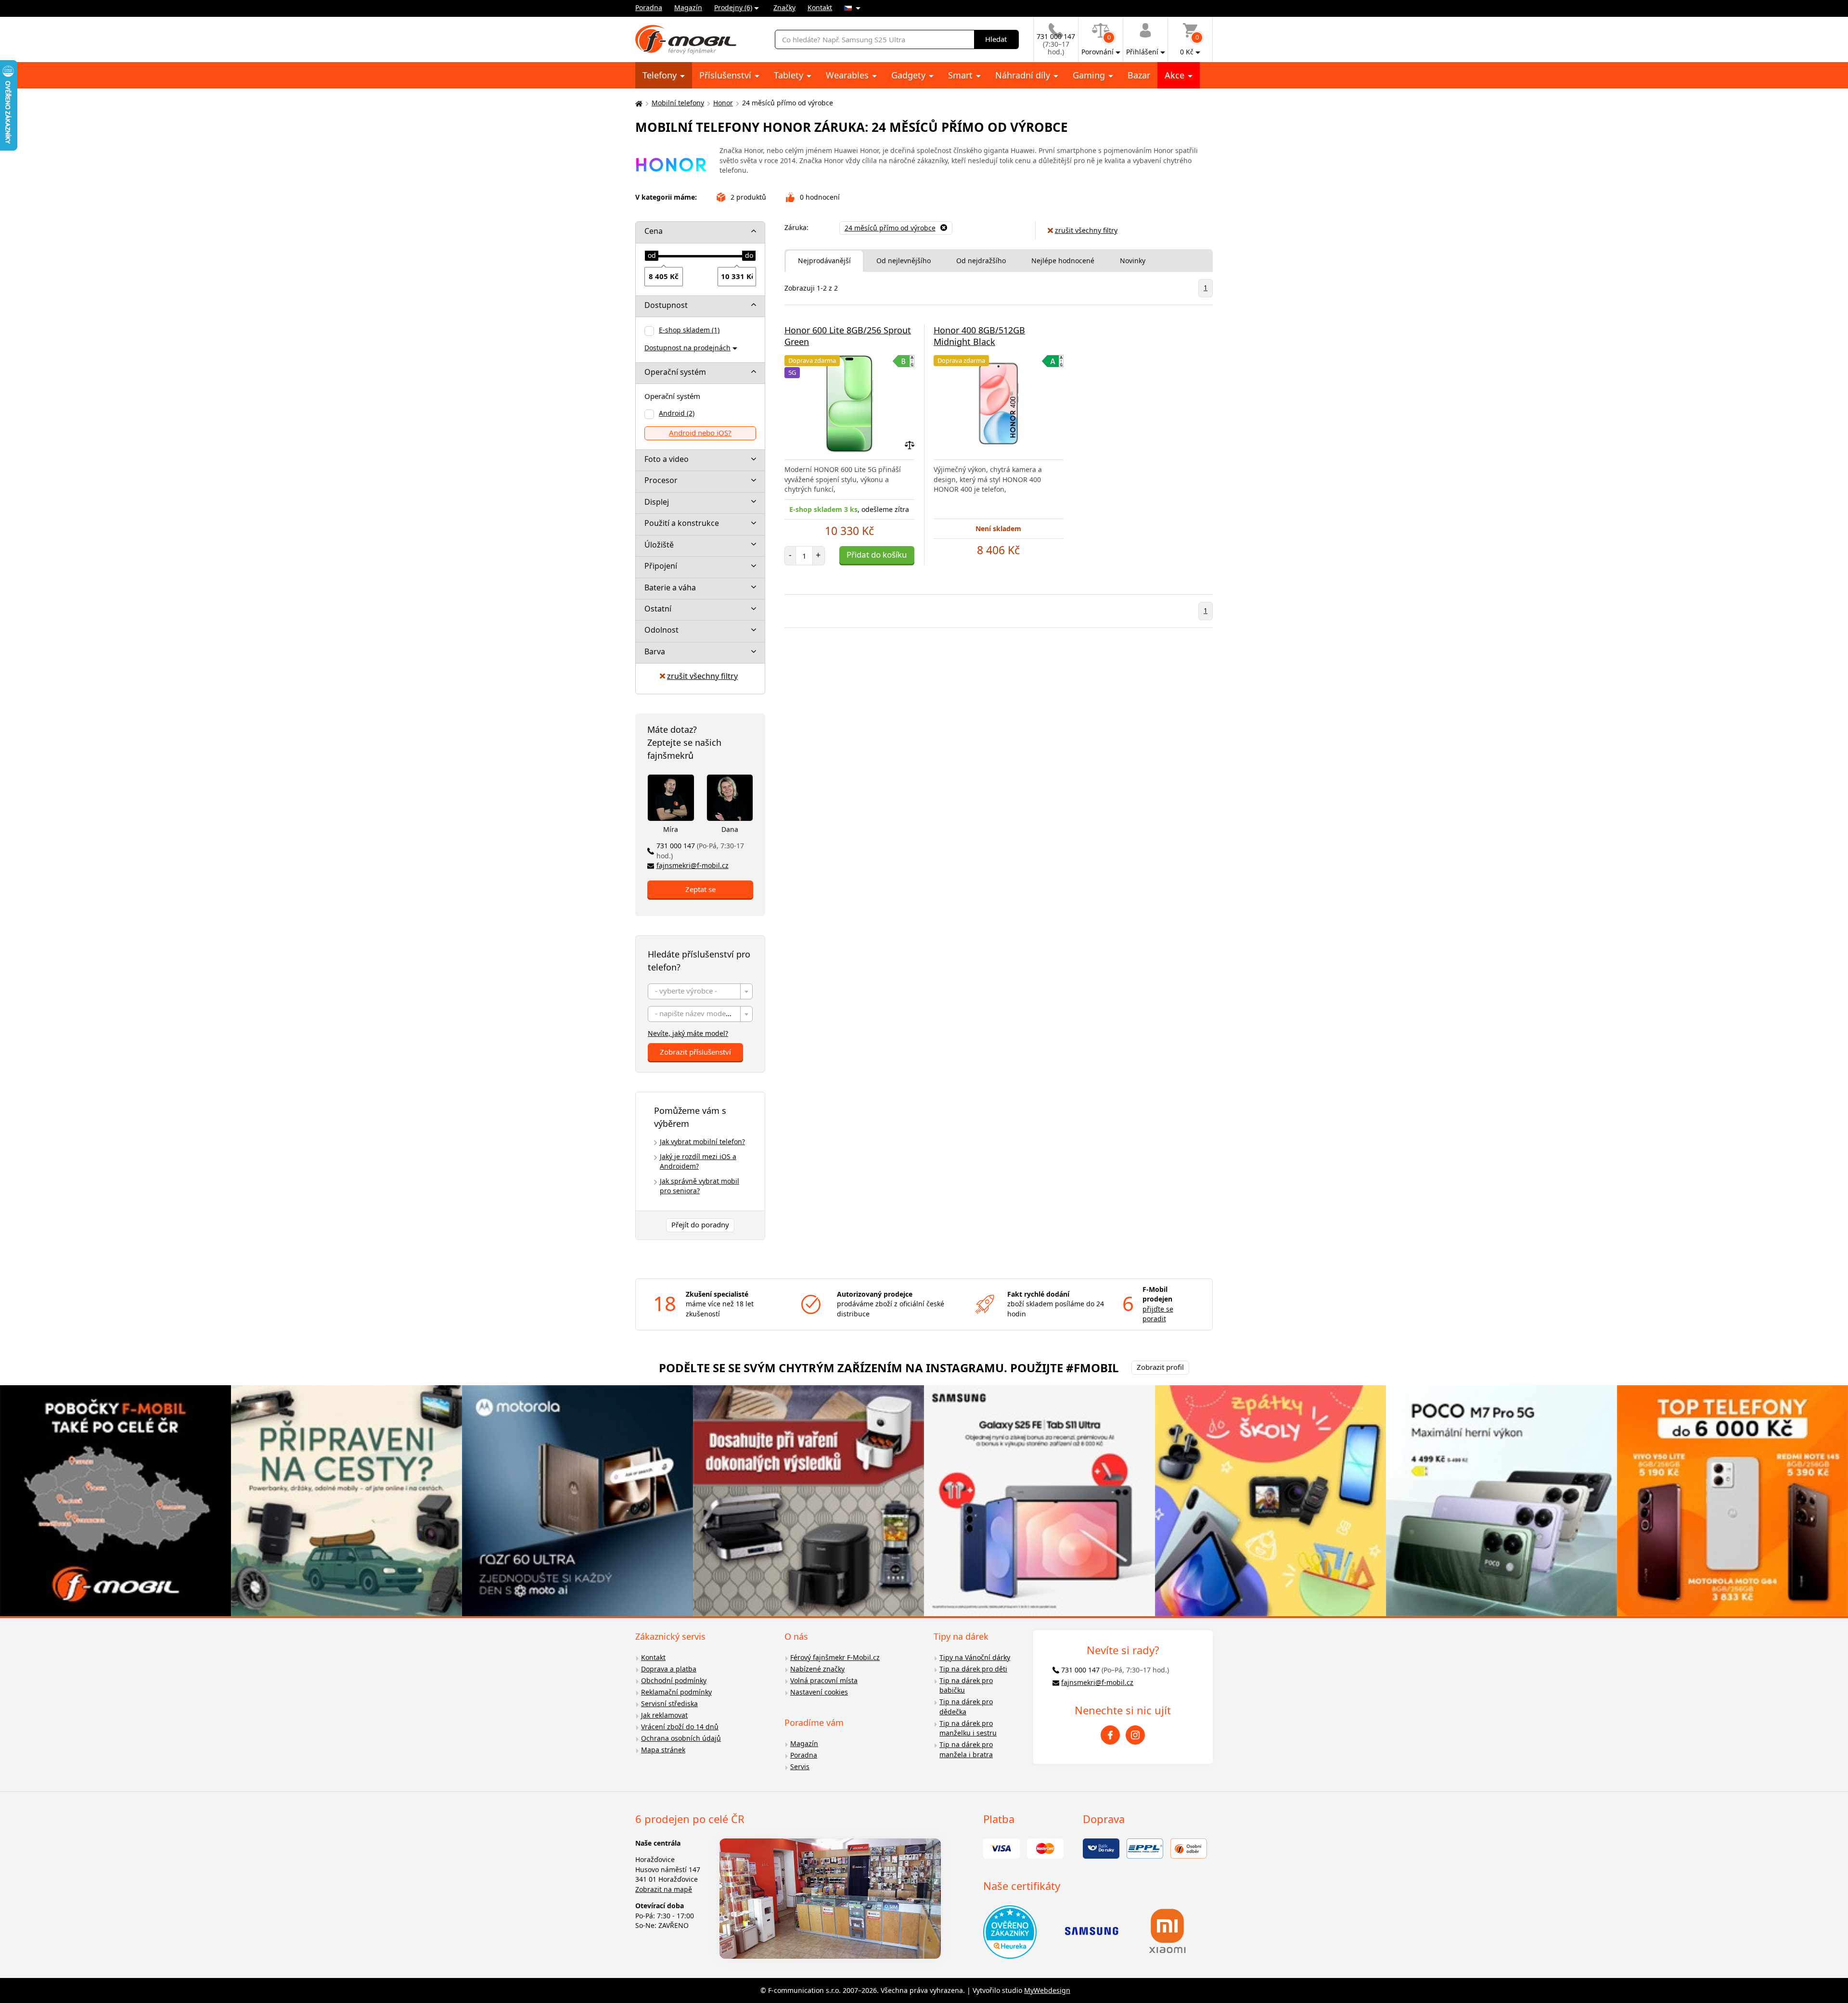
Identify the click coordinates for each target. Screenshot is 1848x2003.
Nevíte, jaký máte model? (688, 1033)
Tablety (790, 75)
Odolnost (661, 630)
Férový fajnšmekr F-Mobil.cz (835, 1657)
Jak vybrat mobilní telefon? (702, 1142)
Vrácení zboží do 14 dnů (680, 1727)
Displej (657, 502)
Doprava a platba (669, 1669)
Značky (784, 7)
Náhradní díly (1024, 75)
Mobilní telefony (678, 103)
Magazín (688, 7)
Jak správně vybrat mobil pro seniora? (699, 1186)
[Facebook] (1110, 1735)
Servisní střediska (669, 1703)
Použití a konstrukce (682, 523)
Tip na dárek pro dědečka (966, 1707)
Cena (654, 231)
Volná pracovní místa (824, 1680)
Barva (655, 651)
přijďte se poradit (1158, 1314)
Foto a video (667, 459)
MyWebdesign (1047, 1990)
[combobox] (700, 991)
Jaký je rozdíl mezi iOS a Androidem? (698, 1161)
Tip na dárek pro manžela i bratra (966, 1749)
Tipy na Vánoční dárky (975, 1657)
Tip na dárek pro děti (973, 1669)
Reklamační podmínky (676, 1692)
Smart (962, 75)
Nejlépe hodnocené (1063, 261)
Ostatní (658, 609)
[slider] (652, 256)
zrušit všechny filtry (702, 676)
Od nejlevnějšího (904, 261)
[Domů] (638, 103)
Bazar (1139, 75)
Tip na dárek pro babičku (966, 1685)
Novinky (1133, 261)
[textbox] (700, 992)
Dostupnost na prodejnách (687, 348)
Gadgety (910, 75)
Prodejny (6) (733, 7)
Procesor (661, 480)
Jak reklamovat (664, 1715)
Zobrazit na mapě (664, 1889)
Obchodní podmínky (674, 1680)
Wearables (848, 75)
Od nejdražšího (981, 261)
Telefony (661, 75)
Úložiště (659, 545)
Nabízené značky (817, 1669)
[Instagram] (1135, 1735)
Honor (723, 103)
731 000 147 (700, 851)
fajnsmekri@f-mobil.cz (693, 865)
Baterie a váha (670, 587)
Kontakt (820, 7)
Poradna (649, 7)
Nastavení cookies (819, 1692)
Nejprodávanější (824, 261)
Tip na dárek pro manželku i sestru (968, 1728)
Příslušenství (726, 75)
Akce (1176, 75)
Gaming (1090, 75)
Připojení (661, 566)
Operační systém (675, 372)
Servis (800, 1767)
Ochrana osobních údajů (681, 1738)
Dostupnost (666, 305)
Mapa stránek (663, 1750)
